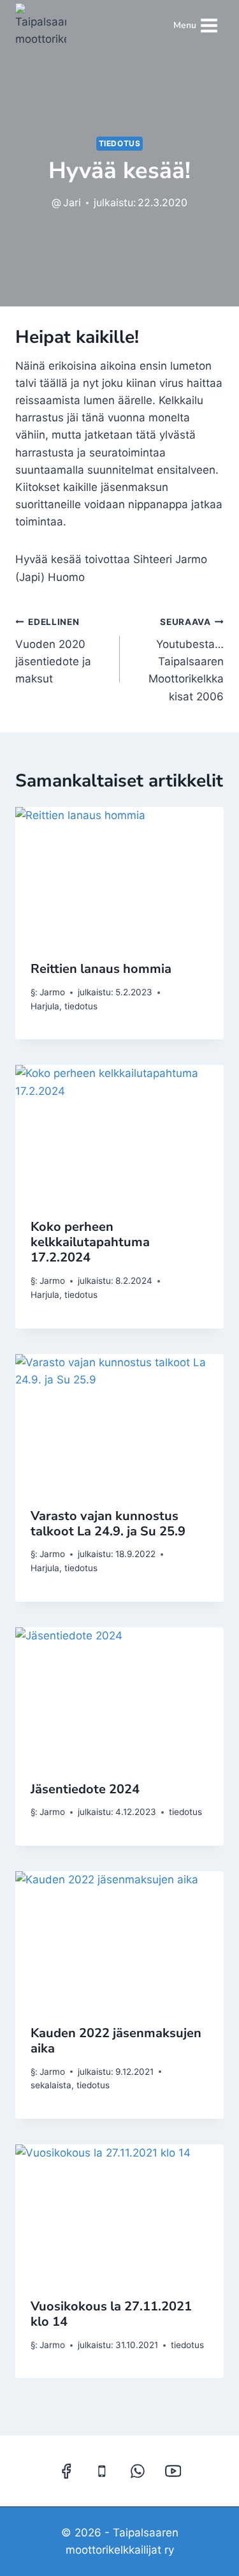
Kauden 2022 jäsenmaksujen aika (116, 2041)
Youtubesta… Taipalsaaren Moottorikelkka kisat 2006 (186, 659)
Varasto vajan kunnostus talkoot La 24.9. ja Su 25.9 (108, 1524)
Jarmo (52, 992)
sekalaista (51, 2085)
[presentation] (119, 877)
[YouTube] (173, 2471)
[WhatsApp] (137, 2471)
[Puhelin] (102, 2471)
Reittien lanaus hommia (101, 969)
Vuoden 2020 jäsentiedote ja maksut (53, 651)
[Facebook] (66, 2471)
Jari (72, 202)
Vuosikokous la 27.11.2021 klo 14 (111, 2314)
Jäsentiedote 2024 (85, 1789)
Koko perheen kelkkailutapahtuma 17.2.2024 (90, 1242)
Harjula (45, 1006)
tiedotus (120, 143)
